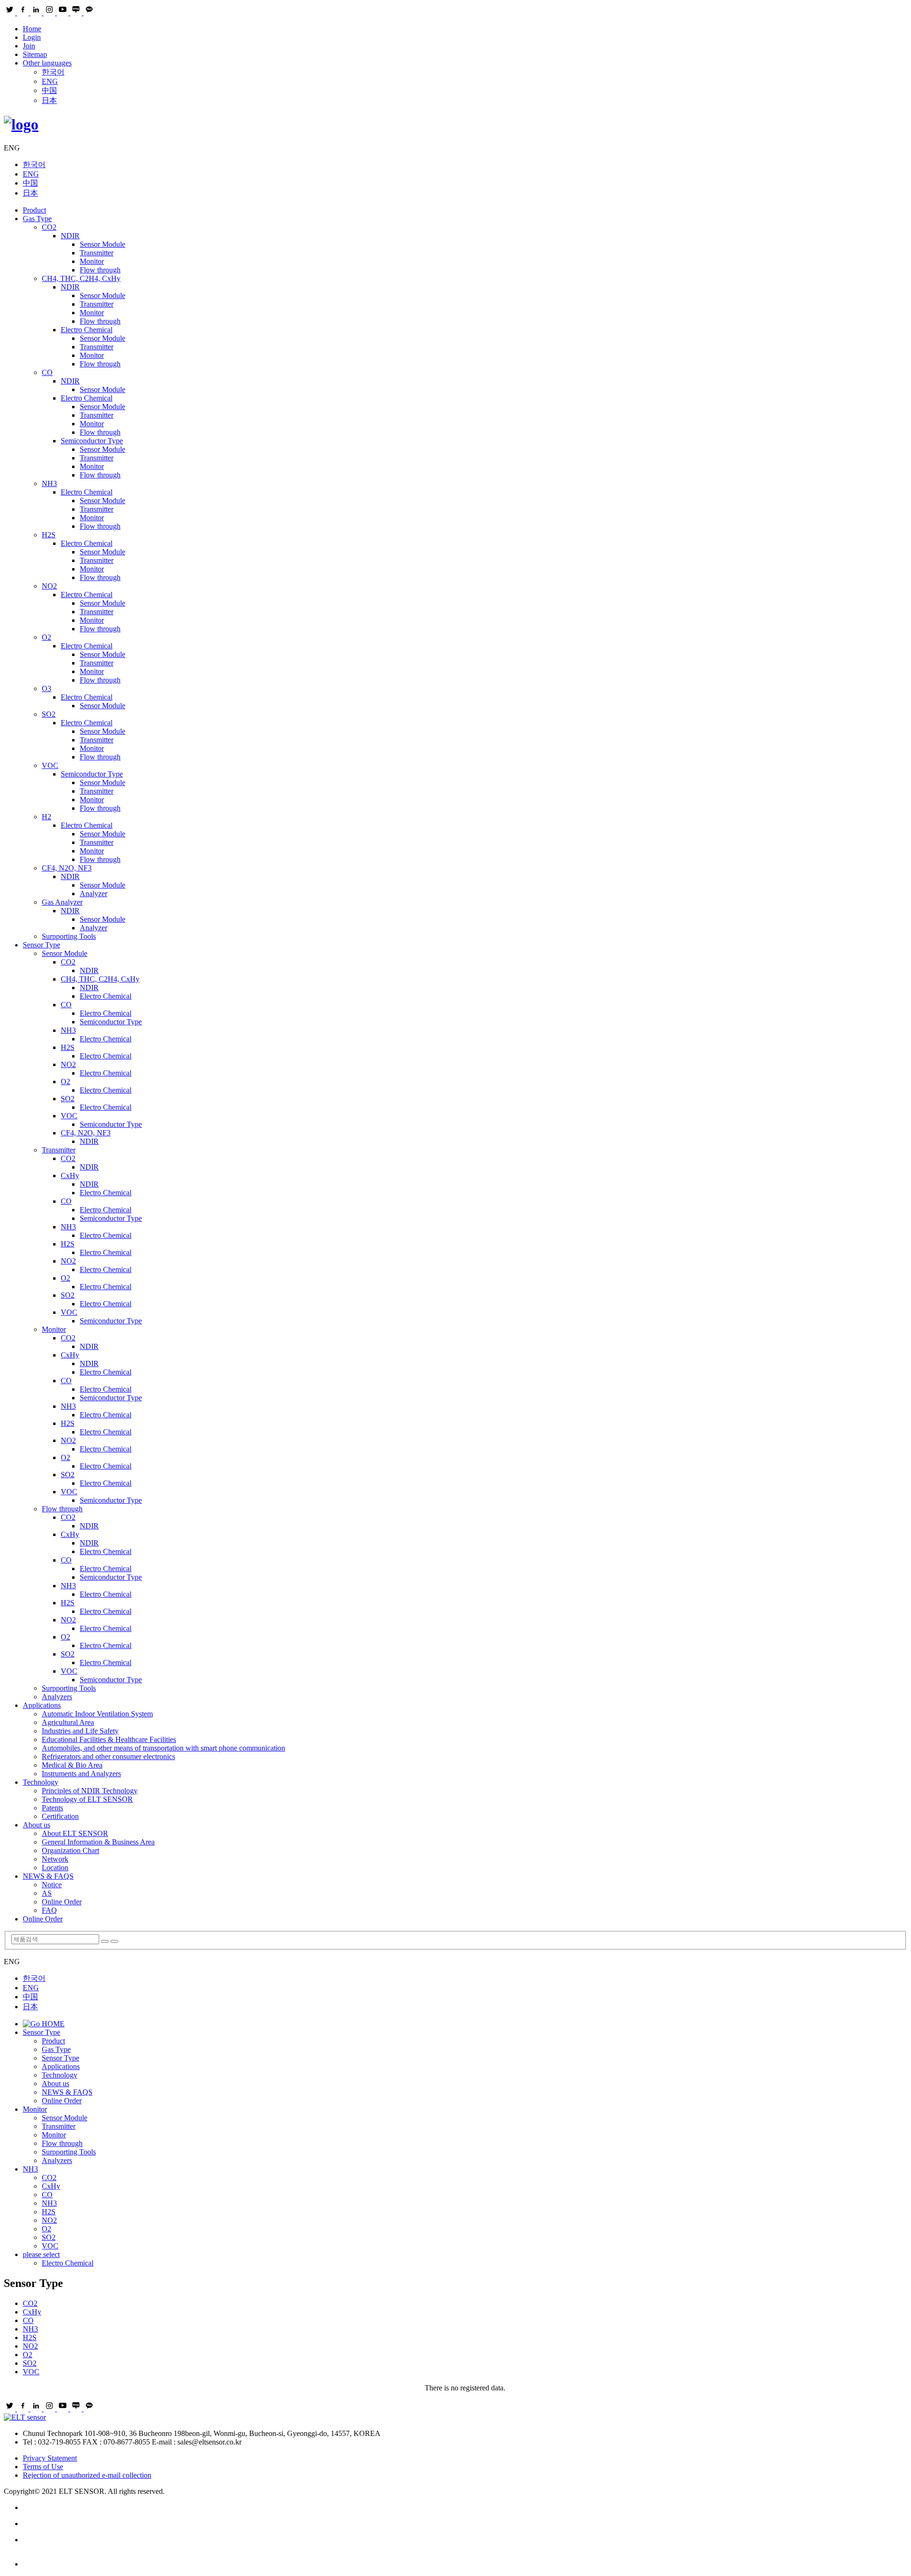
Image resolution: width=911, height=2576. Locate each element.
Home (32, 29)
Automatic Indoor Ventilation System (97, 1714)
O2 (46, 637)
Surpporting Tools (69, 936)
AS (47, 1893)
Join (29, 46)
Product (34, 210)
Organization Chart (70, 1850)
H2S (49, 535)
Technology (41, 1782)
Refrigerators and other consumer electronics (108, 1756)
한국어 (53, 72)
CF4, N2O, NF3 (67, 868)
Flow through (100, 270)
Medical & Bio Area (72, 1765)
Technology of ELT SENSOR (87, 1799)
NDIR (70, 236)
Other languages (47, 63)
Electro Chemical (87, 330)
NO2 (49, 586)
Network (55, 1859)
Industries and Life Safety (80, 1731)
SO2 (49, 714)
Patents (52, 1808)
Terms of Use (43, 2467)
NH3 (49, 483)
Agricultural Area (68, 1722)
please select (41, 2254)
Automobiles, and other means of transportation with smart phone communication (163, 1748)
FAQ (49, 1910)
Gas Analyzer (62, 902)
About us (37, 1825)
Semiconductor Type (92, 441)
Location (55, 1868)
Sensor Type (42, 945)
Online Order (62, 1902)
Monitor (92, 261)
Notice (52, 1885)
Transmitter (97, 253)
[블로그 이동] (465, 2524)
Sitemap (35, 54)
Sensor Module (102, 244)
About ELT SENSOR (75, 1833)
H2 (46, 817)
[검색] (105, 1941)
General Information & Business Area (98, 1842)
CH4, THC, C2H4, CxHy (81, 278)
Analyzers (57, 1697)
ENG (50, 81)
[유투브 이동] (465, 2540)
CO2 (49, 227)
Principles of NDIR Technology (90, 1791)
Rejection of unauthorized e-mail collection (87, 2475)
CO (47, 372)
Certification (60, 1816)
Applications (42, 1705)
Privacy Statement (50, 2458)
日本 (49, 100)
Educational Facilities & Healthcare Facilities (109, 1739)
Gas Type (37, 219)
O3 (46, 688)
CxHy (70, 1176)
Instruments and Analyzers (81, 1774)
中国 (49, 90)
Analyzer (93, 894)
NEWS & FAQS (48, 1876)
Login (32, 37)
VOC (50, 765)
